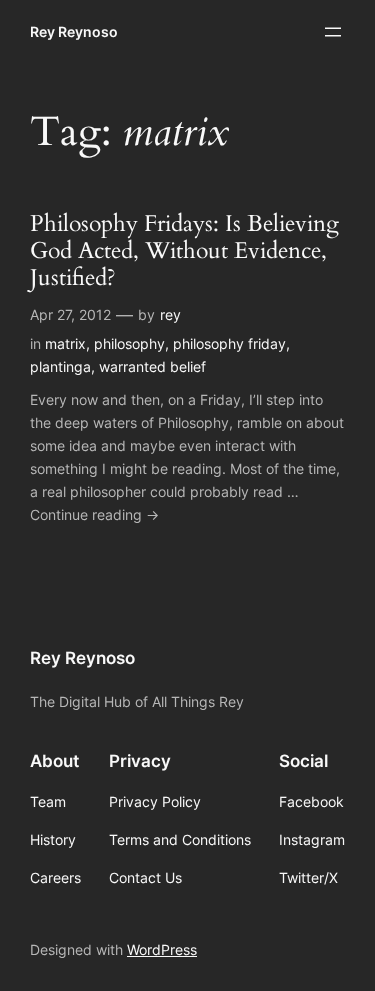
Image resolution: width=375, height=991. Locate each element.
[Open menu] (333, 32)
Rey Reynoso (74, 31)
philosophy (129, 343)
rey (170, 314)
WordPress (162, 949)
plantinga (60, 366)
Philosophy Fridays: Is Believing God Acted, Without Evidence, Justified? (184, 252)
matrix (65, 343)
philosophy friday (229, 343)
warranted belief (152, 366)
